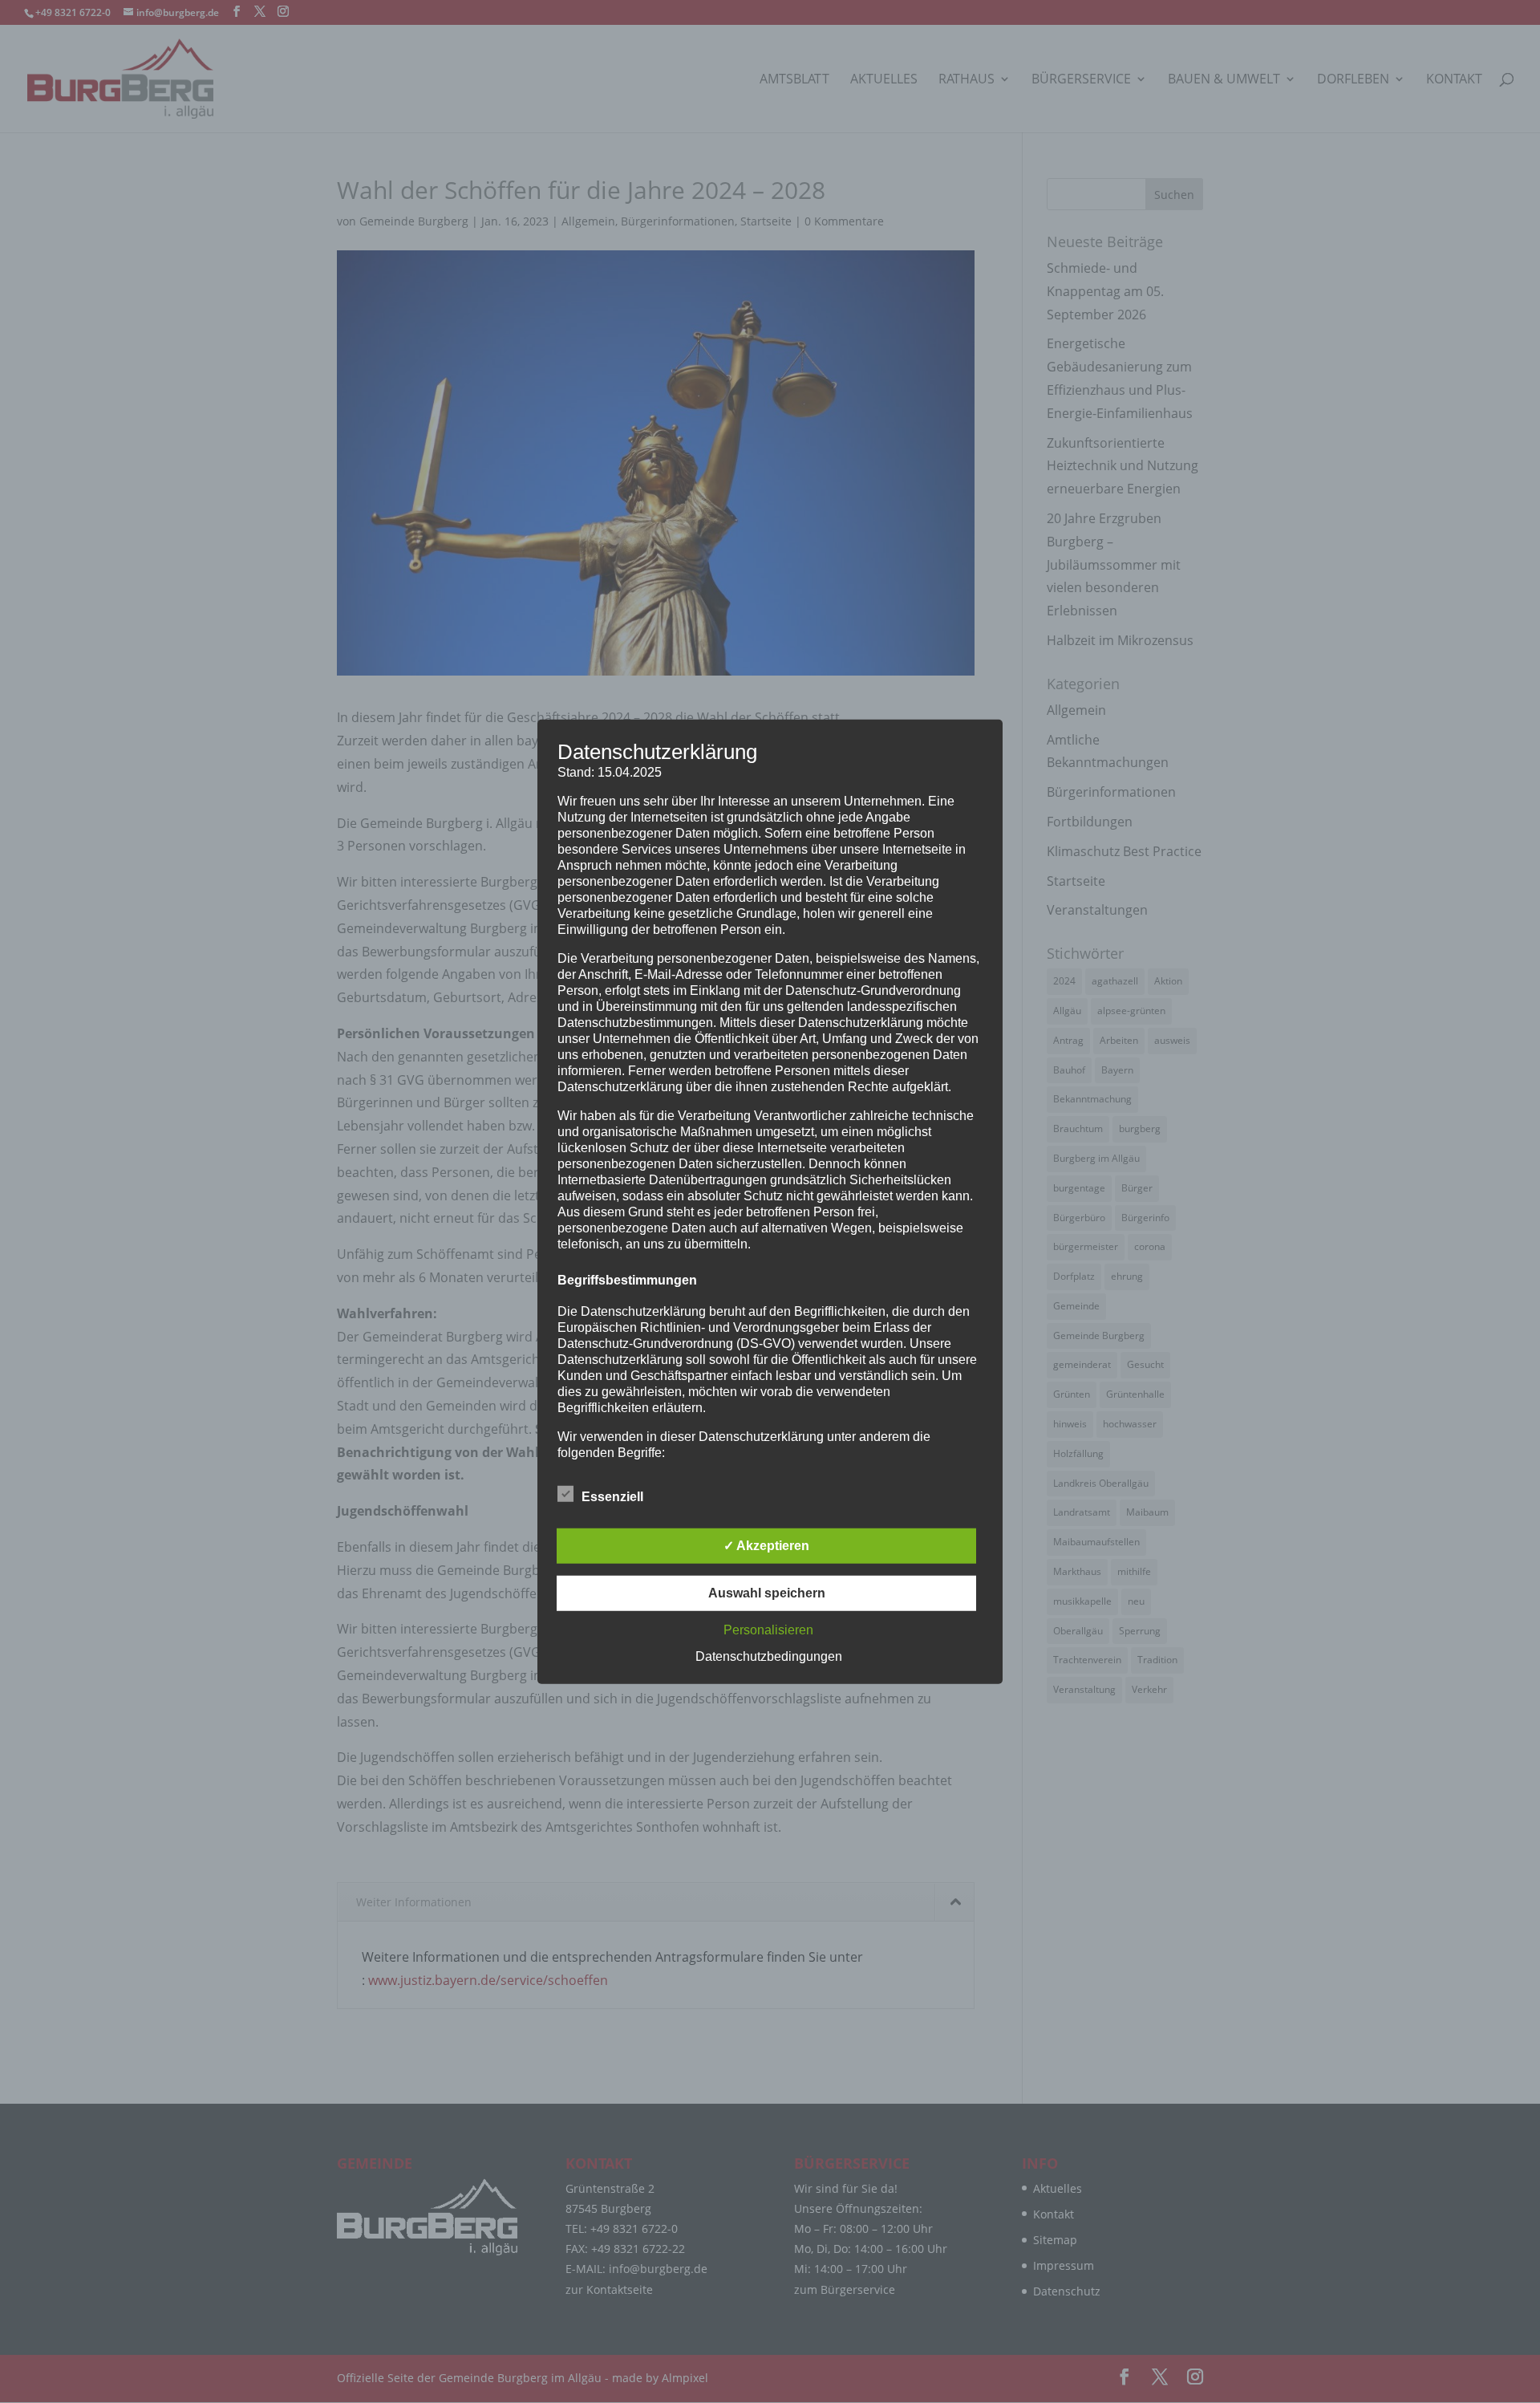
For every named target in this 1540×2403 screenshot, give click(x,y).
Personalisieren (768, 1630)
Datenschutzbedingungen (769, 1656)
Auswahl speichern (767, 1593)
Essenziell (612, 1497)
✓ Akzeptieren (766, 1546)
